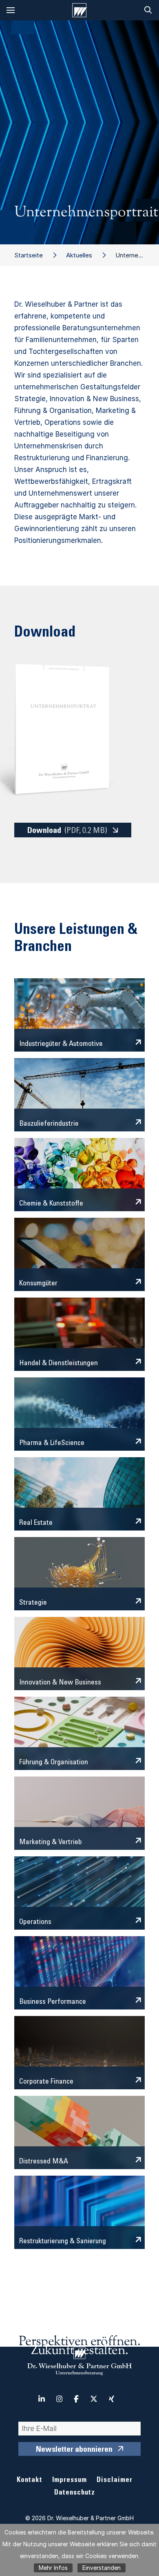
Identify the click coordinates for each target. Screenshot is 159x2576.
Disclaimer (115, 2480)
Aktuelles (79, 255)
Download (67, 831)
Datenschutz (75, 2493)
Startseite (29, 255)
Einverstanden (102, 2568)
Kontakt (30, 2480)
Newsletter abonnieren (74, 2450)
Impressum (70, 2480)
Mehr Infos (53, 2568)
